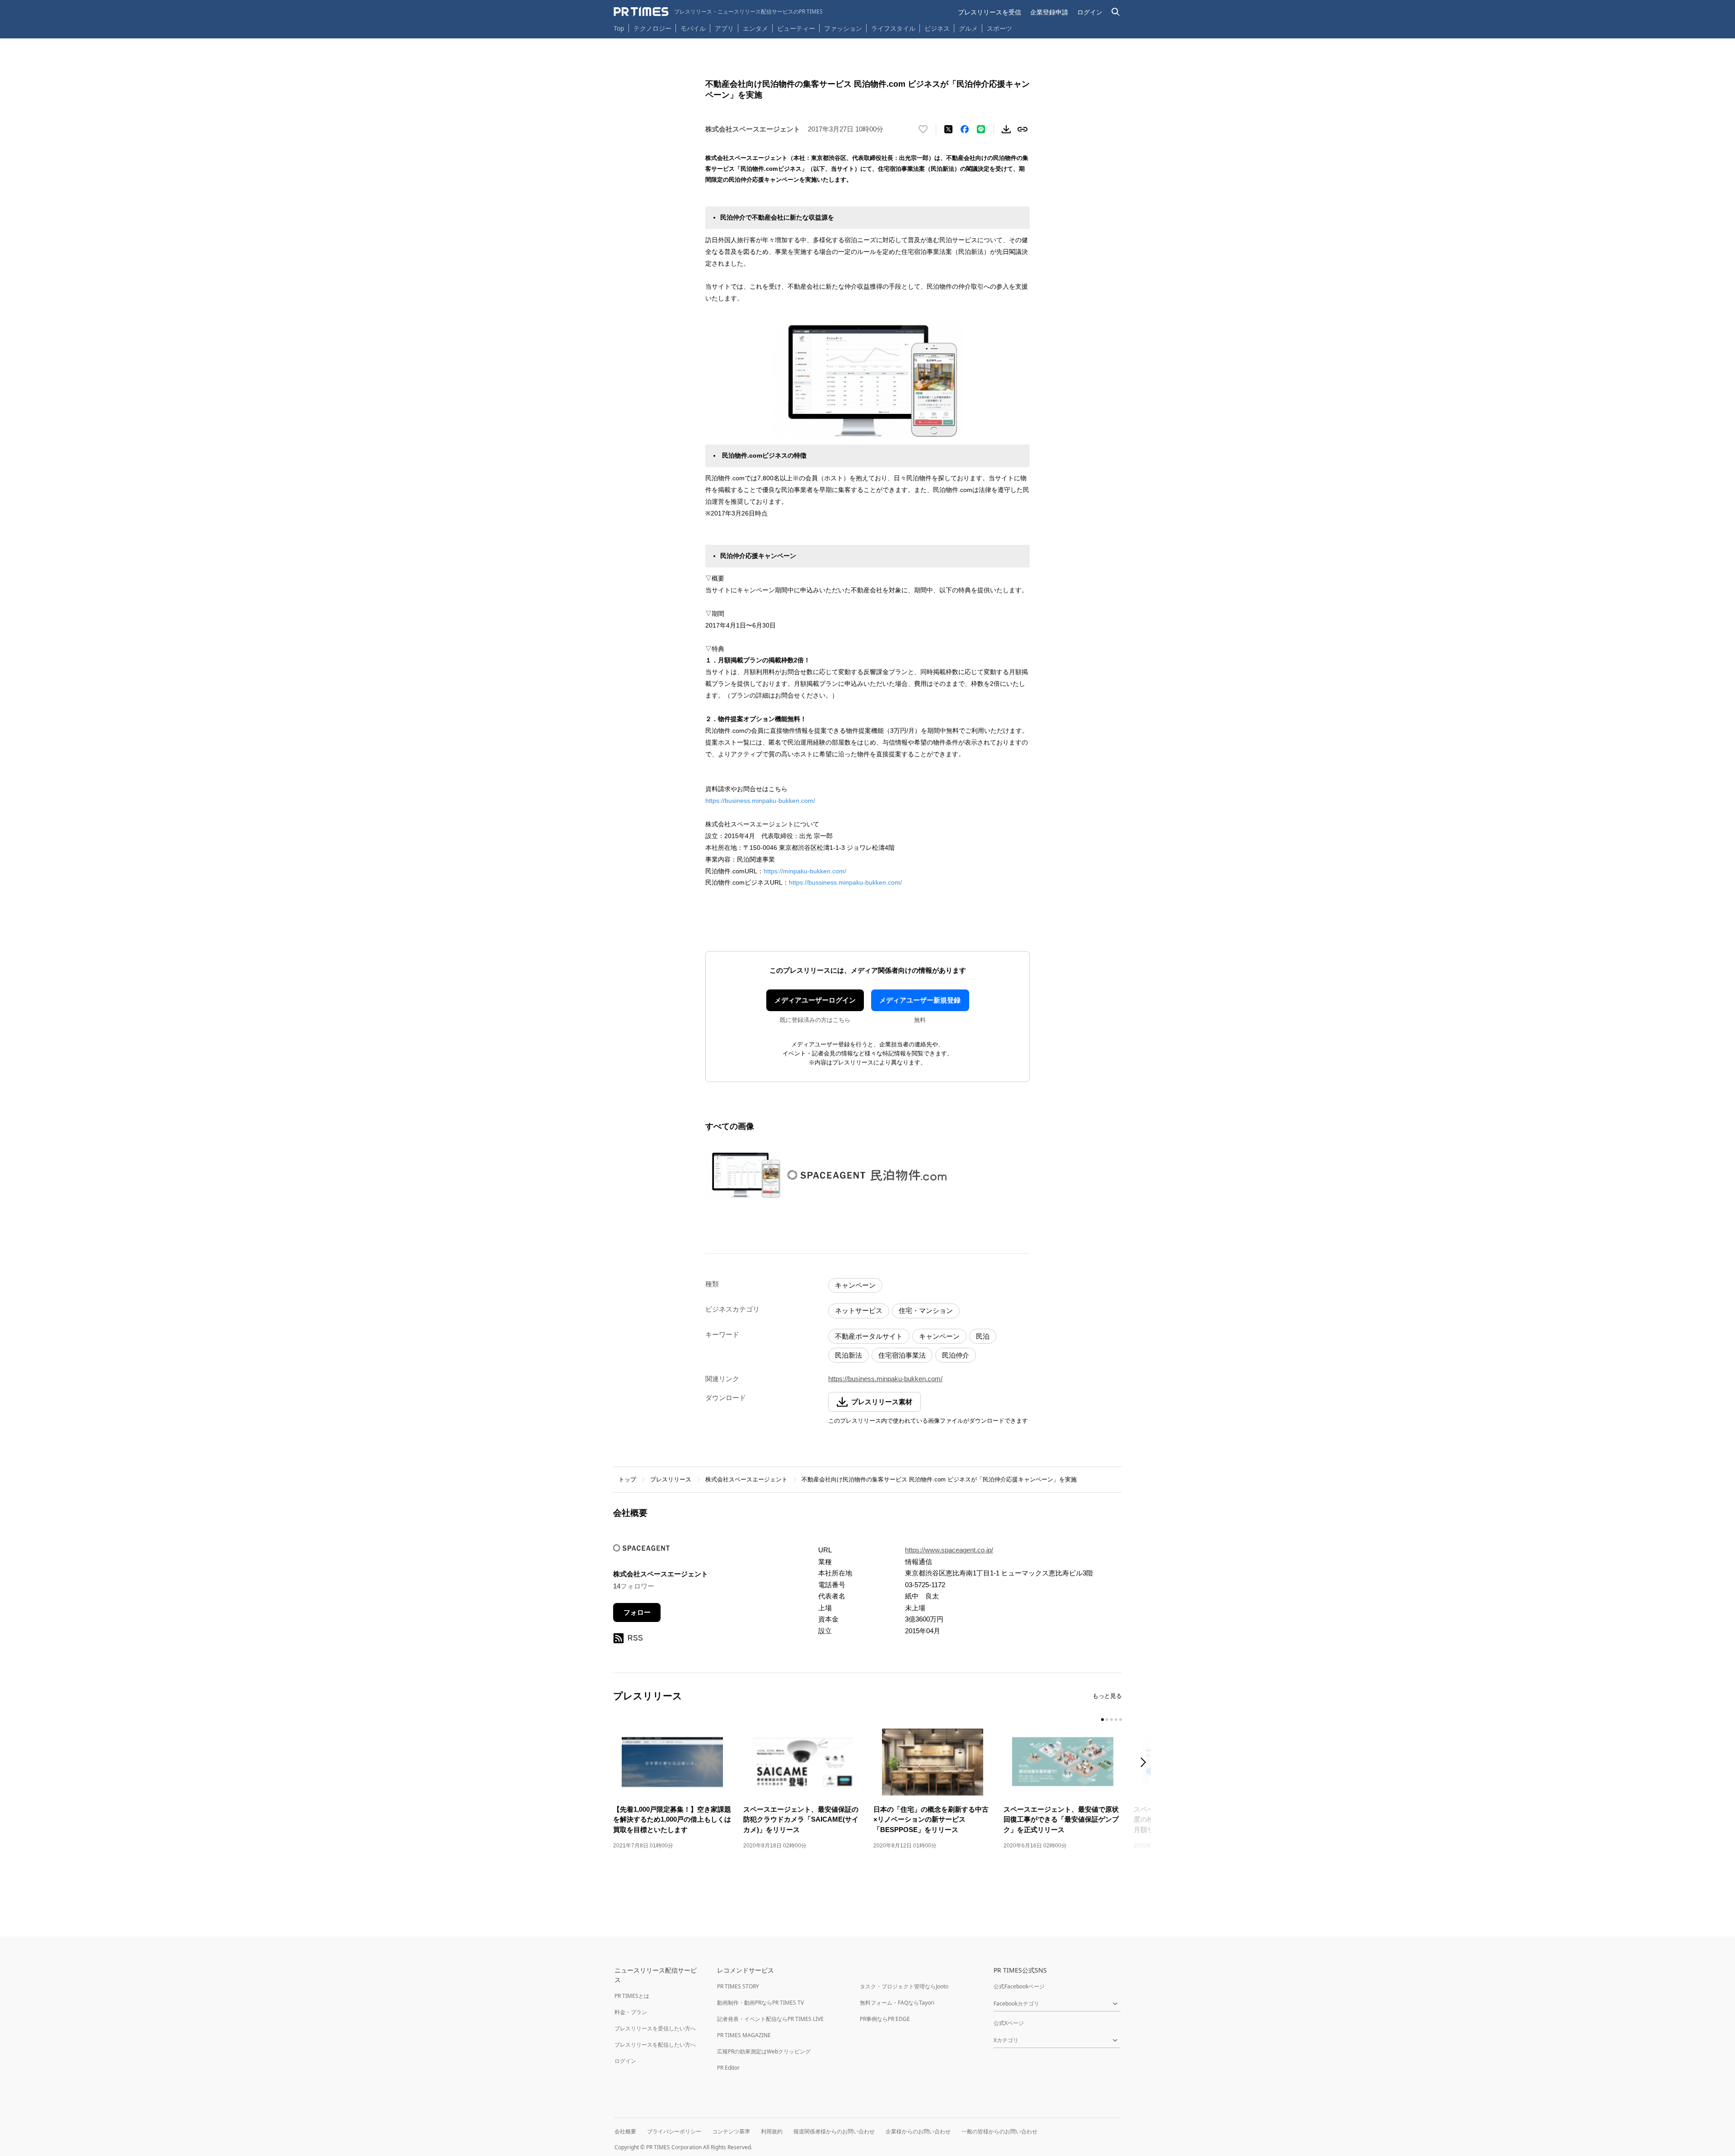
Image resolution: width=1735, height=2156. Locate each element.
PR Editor (728, 2068)
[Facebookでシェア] (965, 129)
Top (619, 28)
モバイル (693, 28)
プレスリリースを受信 (989, 12)
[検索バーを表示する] (1116, 12)
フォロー (637, 1612)
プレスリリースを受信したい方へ (655, 2028)
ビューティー (796, 28)
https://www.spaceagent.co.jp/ (949, 1550)
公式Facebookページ (1019, 1986)
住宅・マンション (926, 1310)
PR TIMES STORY (738, 1986)
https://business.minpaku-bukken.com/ (760, 801)
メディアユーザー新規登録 (920, 1000)
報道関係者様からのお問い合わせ (834, 2131)
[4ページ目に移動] (1116, 1720)
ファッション (843, 28)
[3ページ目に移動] (1111, 1720)
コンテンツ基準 (731, 2131)
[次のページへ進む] (1146, 1763)
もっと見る (1107, 1696)
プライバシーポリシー (674, 2131)
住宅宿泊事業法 (902, 1355)
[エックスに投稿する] (948, 129)
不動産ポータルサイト (869, 1336)
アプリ (724, 28)
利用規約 (772, 2131)
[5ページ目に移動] (1121, 1720)
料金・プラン (631, 2012)
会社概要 (625, 2131)
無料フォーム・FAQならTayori (897, 2003)
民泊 (983, 1336)
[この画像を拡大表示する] (744, 1175)
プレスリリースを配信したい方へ (655, 2045)
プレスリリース (671, 1479)
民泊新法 (849, 1355)
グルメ (968, 28)
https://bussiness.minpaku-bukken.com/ (845, 882)
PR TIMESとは (632, 1996)
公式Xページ (1009, 2023)
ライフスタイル (893, 28)
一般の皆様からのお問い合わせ (999, 2131)
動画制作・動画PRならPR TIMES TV (760, 2003)
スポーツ (999, 28)
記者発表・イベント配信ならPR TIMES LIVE (770, 2019)
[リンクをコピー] (1022, 129)
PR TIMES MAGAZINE (744, 2035)
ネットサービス (859, 1310)
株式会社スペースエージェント (746, 1479)
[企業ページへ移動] (641, 1551)
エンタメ (755, 28)
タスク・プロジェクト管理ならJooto (904, 1986)
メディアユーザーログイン (815, 1000)
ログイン (1090, 12)
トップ (627, 1479)
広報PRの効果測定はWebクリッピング (764, 2051)
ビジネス (937, 28)
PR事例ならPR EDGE (885, 2019)
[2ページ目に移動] (1107, 1720)
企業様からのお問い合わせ (918, 2131)
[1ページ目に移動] (1102, 1720)
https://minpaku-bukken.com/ (805, 871)
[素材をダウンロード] (1006, 129)
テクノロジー (652, 28)
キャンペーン (855, 1285)
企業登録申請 (1049, 12)
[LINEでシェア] (981, 129)
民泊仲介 (956, 1355)
